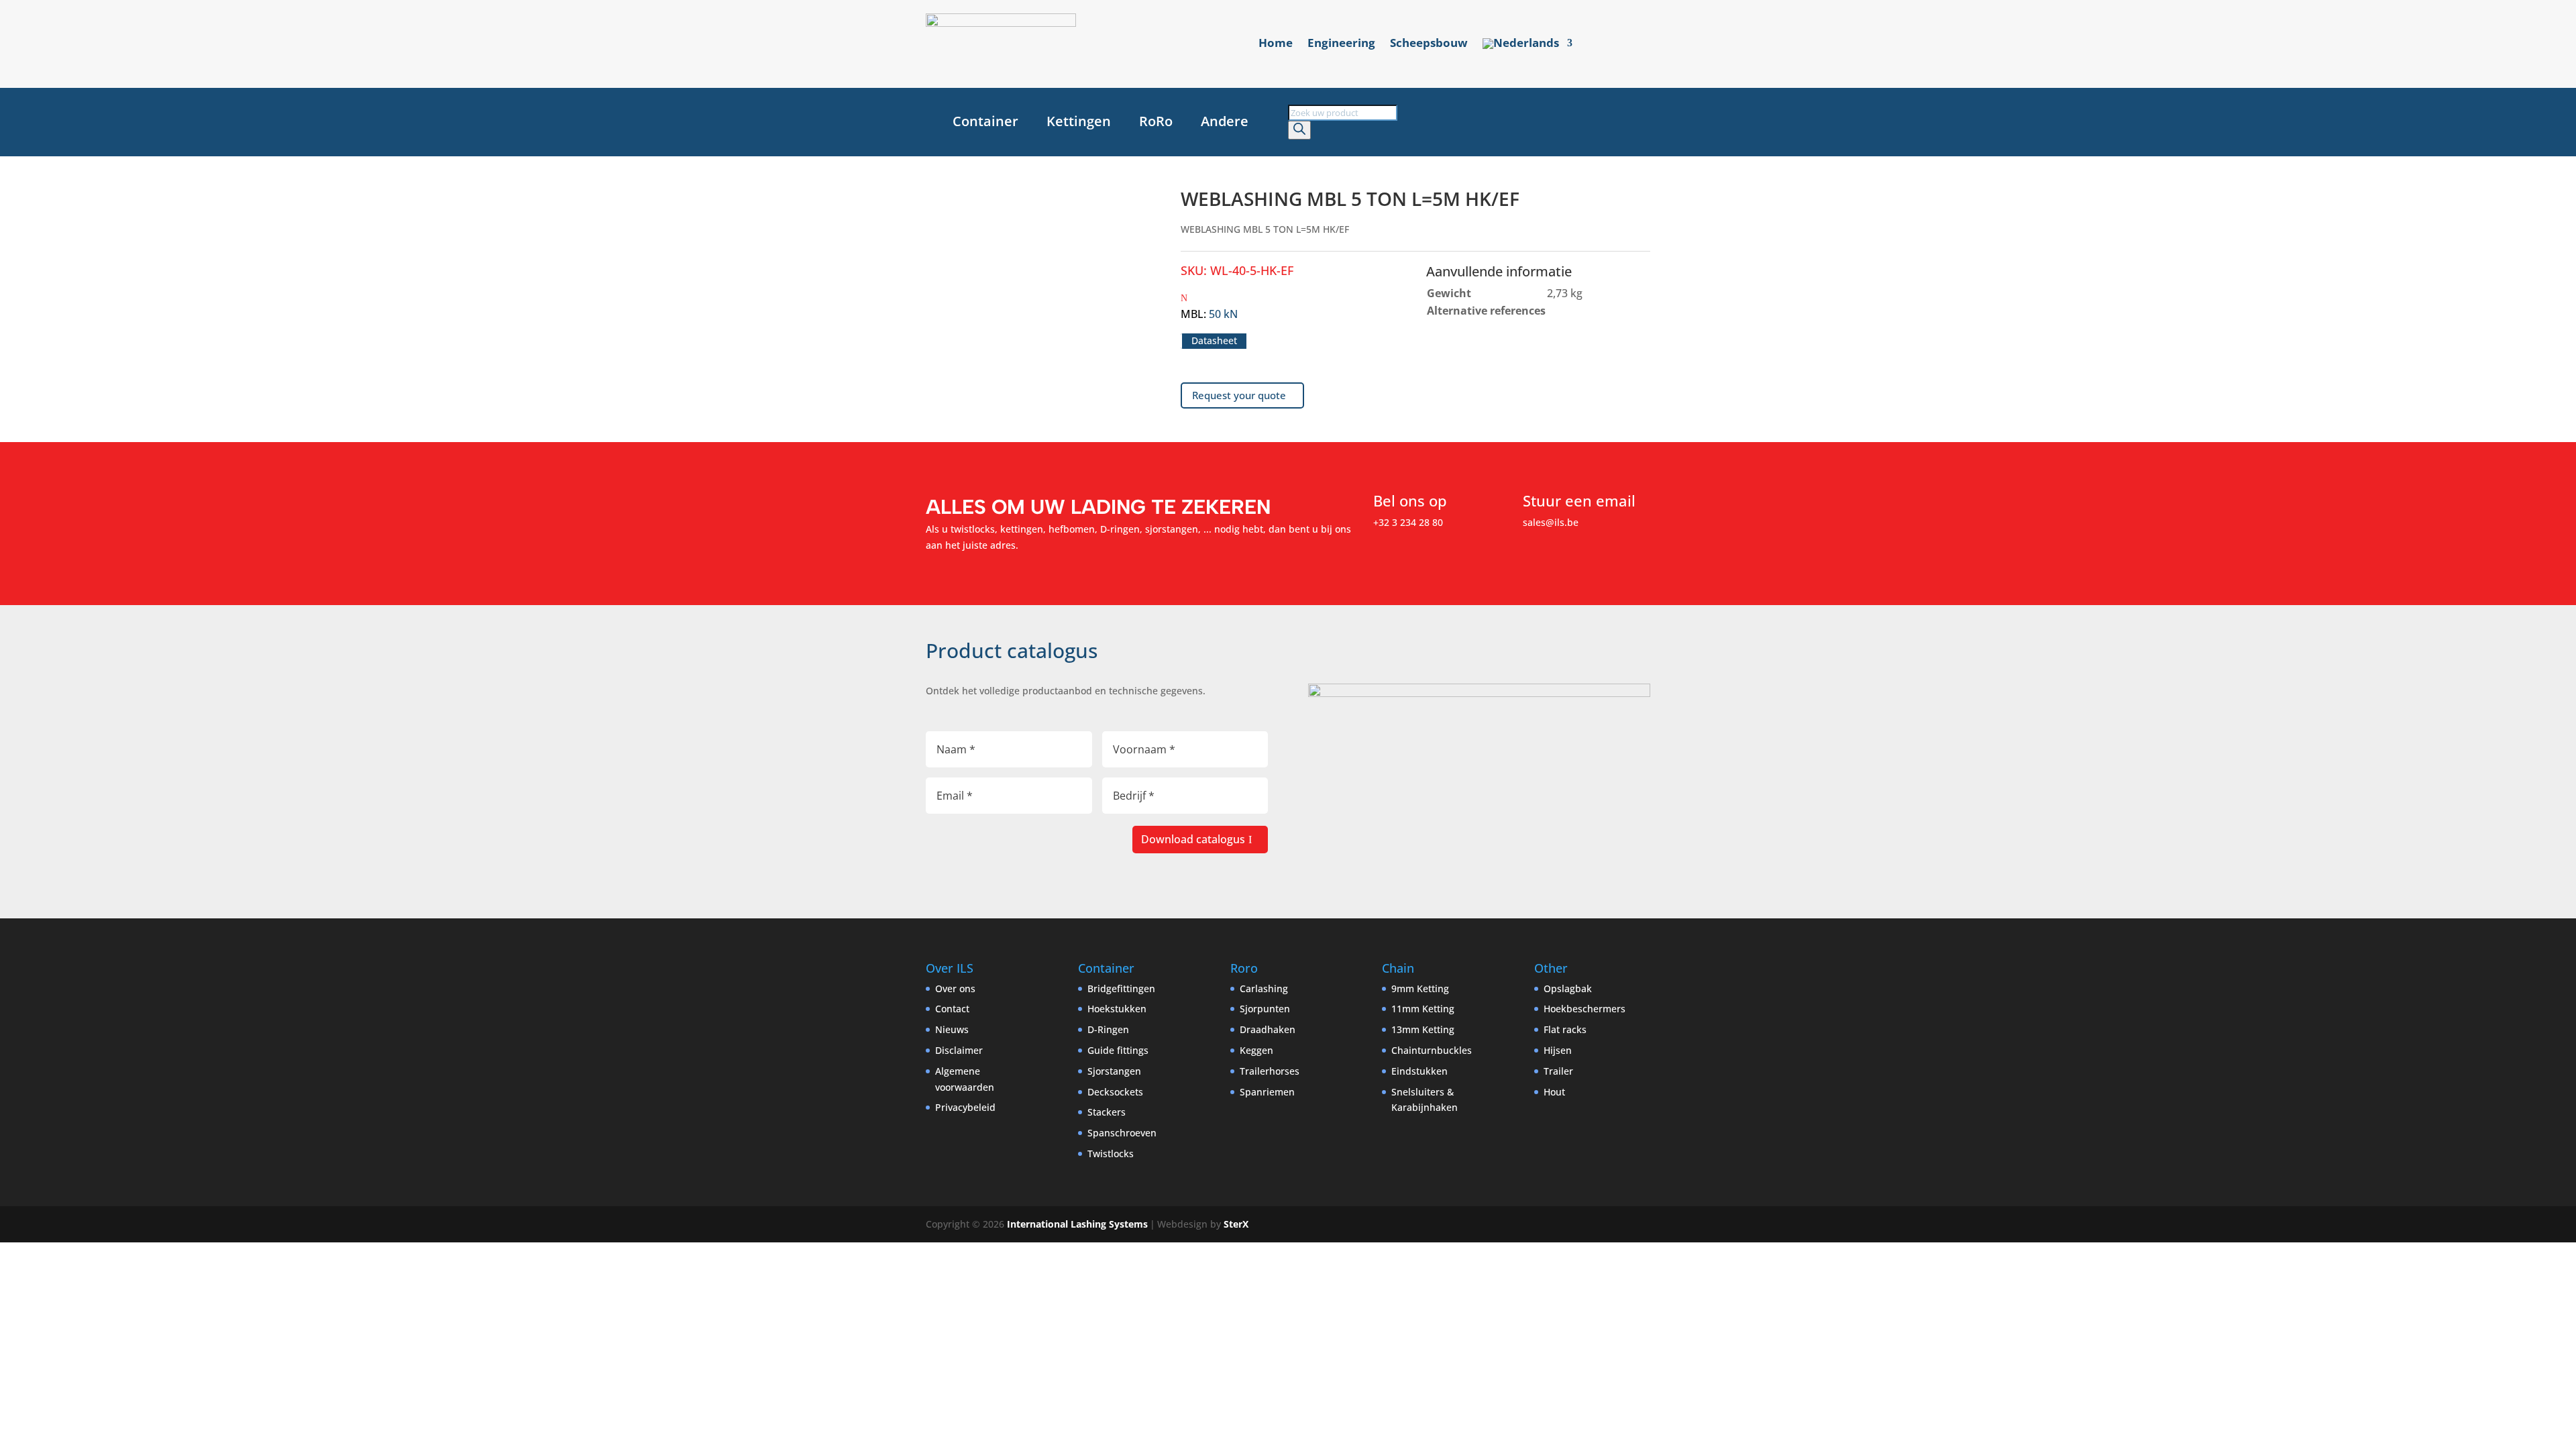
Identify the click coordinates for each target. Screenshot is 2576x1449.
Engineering (1341, 44)
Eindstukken (1419, 1071)
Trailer (1558, 1071)
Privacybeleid (965, 1107)
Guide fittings (1118, 1050)
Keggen (1256, 1050)
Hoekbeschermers (1585, 1009)
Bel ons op (1410, 500)
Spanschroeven (1122, 1133)
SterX (1236, 1224)
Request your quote (1239, 395)
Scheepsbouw (1429, 44)
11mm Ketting (1423, 1009)
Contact (952, 1009)
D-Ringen (1108, 1029)
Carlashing (1264, 988)
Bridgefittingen (1121, 988)
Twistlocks (1111, 1153)
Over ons (955, 988)
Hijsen (1558, 1050)
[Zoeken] (1299, 130)
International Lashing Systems (1077, 1224)
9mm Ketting (1420, 988)
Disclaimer (959, 1050)
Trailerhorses (1270, 1071)
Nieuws (952, 1029)
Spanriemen (1267, 1092)
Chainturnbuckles (1432, 1050)
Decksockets (1115, 1092)
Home (1276, 44)
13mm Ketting (1423, 1029)
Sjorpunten (1265, 1009)
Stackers (1107, 1112)
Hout (1554, 1092)
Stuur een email (1579, 500)
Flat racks (1565, 1029)
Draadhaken (1268, 1029)
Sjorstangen (1114, 1071)
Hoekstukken (1117, 1009)
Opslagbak (1568, 988)
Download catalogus (1193, 839)
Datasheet (1214, 341)
